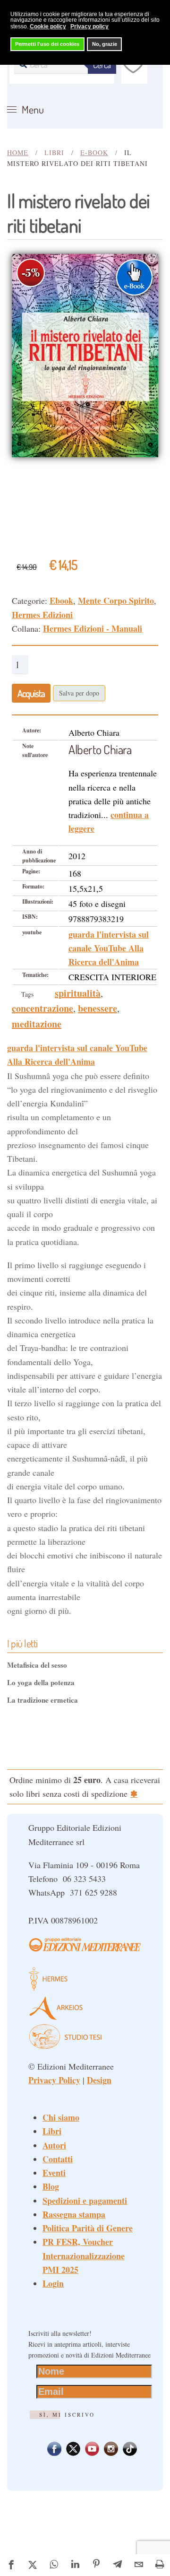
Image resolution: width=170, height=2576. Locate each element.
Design (99, 2080)
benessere (98, 1008)
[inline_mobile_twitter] (33, 2565)
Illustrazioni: (38, 901)
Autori (54, 2145)
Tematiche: (35, 975)
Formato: (33, 886)
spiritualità (78, 993)
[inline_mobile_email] (139, 2565)
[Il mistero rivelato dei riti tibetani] (85, 354)
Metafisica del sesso (37, 1665)
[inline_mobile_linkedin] (75, 2565)
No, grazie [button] (105, 44)
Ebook (61, 600)
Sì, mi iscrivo (67, 2415)
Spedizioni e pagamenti (85, 2201)
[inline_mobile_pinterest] (97, 2565)
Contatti (58, 2159)
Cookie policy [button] (48, 26)
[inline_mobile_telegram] (118, 2565)
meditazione (37, 1024)
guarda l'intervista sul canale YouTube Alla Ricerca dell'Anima (109, 948)
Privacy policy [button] (89, 26)
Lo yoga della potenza (41, 1682)
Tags (27, 994)
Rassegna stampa (74, 2214)
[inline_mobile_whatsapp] (54, 2565)
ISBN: (30, 917)
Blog (51, 2186)
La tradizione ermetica (42, 1700)
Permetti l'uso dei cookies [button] (47, 44)
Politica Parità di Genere (88, 2228)
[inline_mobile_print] (160, 2565)
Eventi (54, 2173)
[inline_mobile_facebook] (12, 2565)
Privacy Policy (54, 2080)
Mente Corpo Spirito (116, 600)
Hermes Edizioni (42, 615)
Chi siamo (61, 2117)
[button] (25, 110)
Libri (52, 2131)
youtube (32, 932)
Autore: (32, 730)
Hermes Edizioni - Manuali (93, 628)
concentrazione (42, 1008)
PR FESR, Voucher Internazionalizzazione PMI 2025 (84, 2256)
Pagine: (31, 871)
